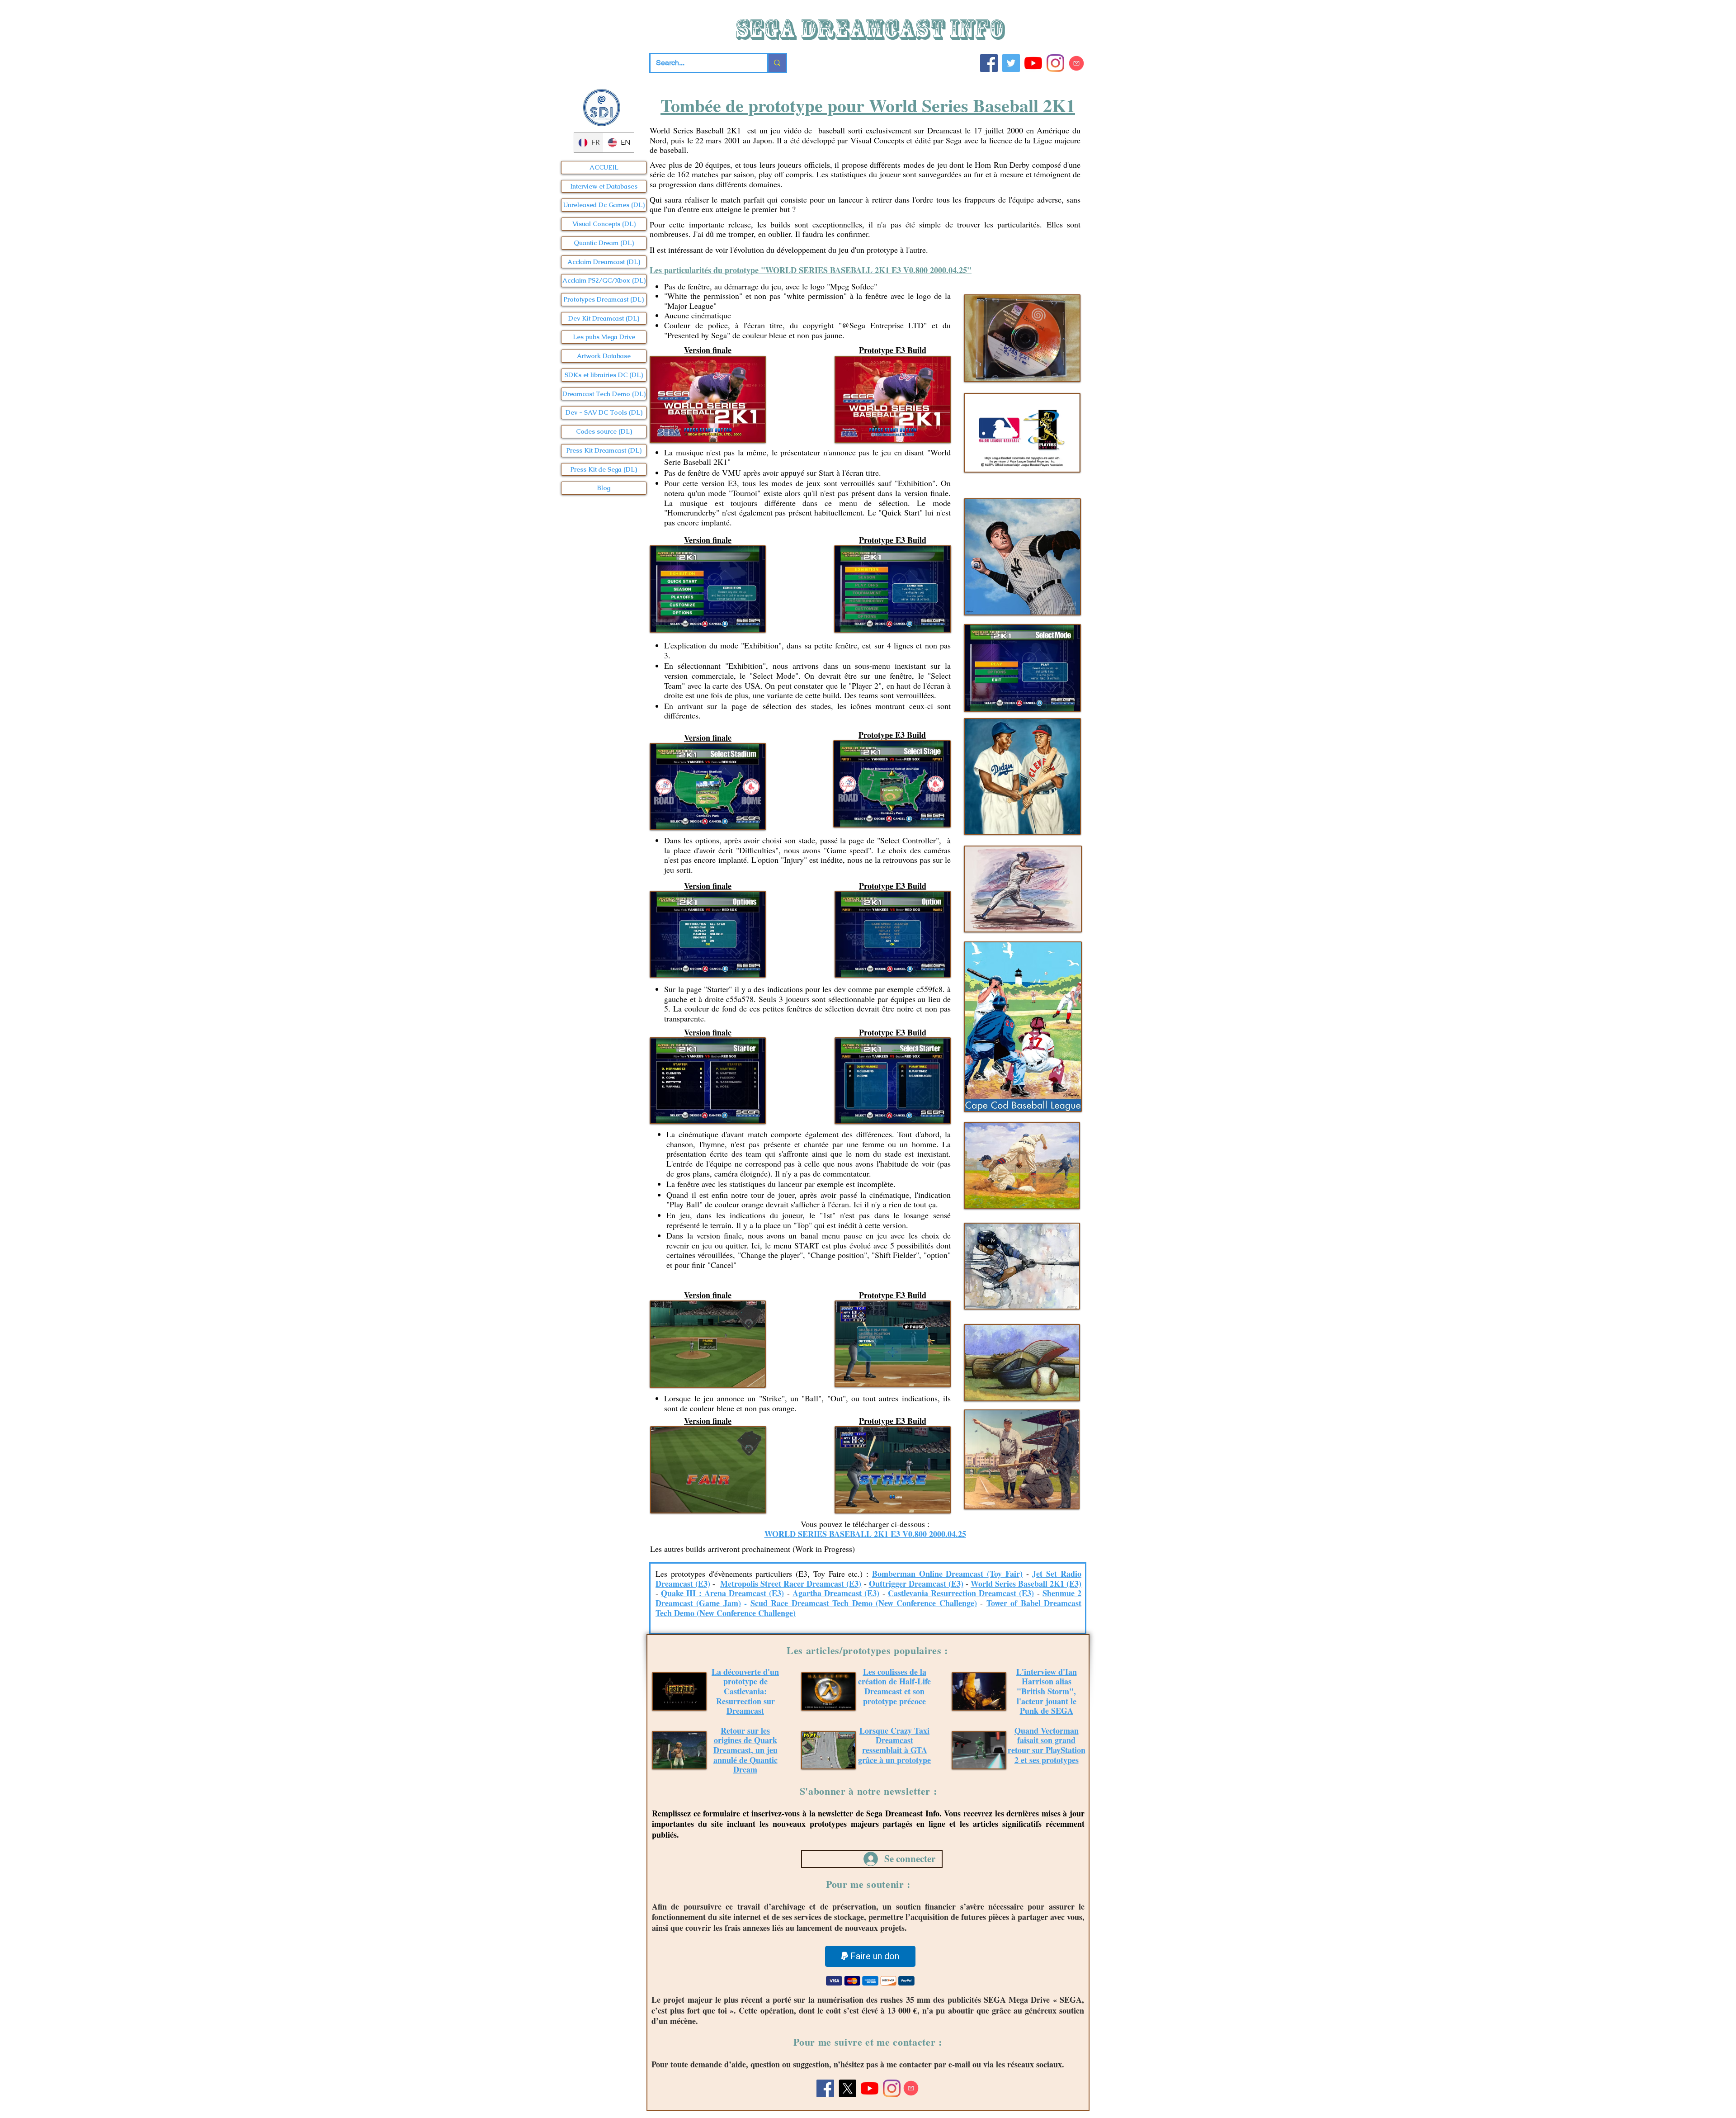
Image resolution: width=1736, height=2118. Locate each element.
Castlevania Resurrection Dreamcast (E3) (961, 1593)
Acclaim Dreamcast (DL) (604, 262)
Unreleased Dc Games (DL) (604, 205)
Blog (604, 488)
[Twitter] (1011, 63)
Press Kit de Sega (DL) (604, 469)
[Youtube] (1033, 63)
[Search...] (776, 63)
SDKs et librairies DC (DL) (604, 375)
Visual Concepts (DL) (604, 224)
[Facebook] (989, 63)
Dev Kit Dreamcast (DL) (604, 318)
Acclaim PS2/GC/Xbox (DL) (604, 280)
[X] (847, 2088)
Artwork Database (604, 356)
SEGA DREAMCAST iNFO (872, 29)
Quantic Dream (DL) (604, 243)
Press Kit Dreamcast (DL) (604, 450)
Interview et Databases (604, 186)
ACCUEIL (604, 167)
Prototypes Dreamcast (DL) (604, 299)
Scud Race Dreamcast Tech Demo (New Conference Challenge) (864, 1603)
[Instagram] (1055, 63)
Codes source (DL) (604, 431)
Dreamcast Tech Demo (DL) (604, 394)
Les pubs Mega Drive (604, 337)
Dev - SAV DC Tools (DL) (604, 412)
